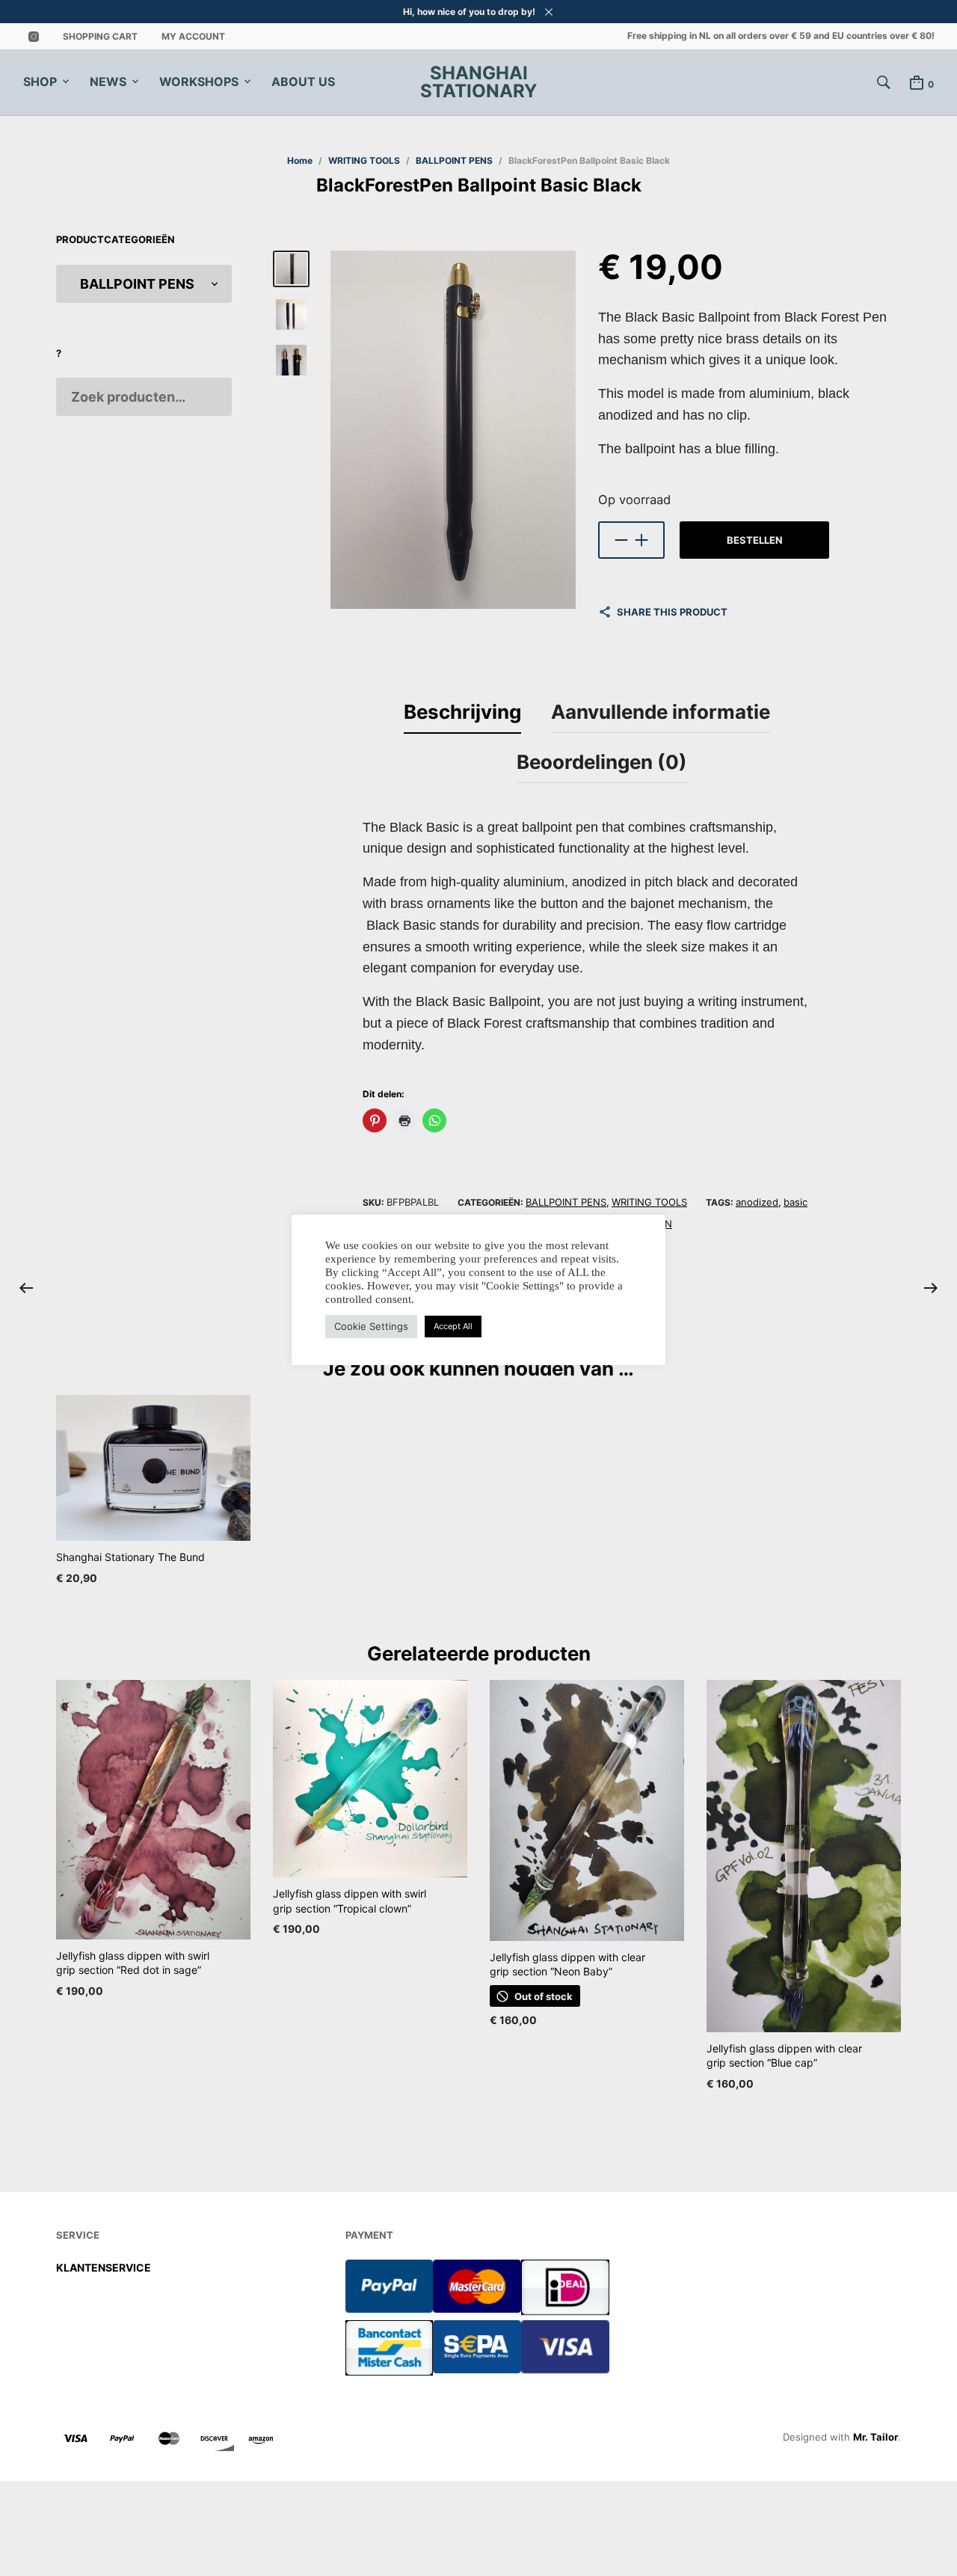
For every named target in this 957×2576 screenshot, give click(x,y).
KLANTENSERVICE (104, 2267)
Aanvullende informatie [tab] (661, 712)
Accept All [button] (453, 1326)
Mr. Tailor (876, 2437)
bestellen (755, 540)
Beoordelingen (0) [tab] (602, 762)
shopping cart (100, 36)
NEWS (108, 82)
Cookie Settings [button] (371, 1326)
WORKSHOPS (199, 82)
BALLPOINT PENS (454, 160)
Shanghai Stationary (478, 82)
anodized (757, 1202)
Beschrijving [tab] (462, 712)
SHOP (40, 82)
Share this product (672, 612)
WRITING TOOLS (364, 160)
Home (300, 160)
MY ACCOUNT (193, 36)
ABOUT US (303, 82)
